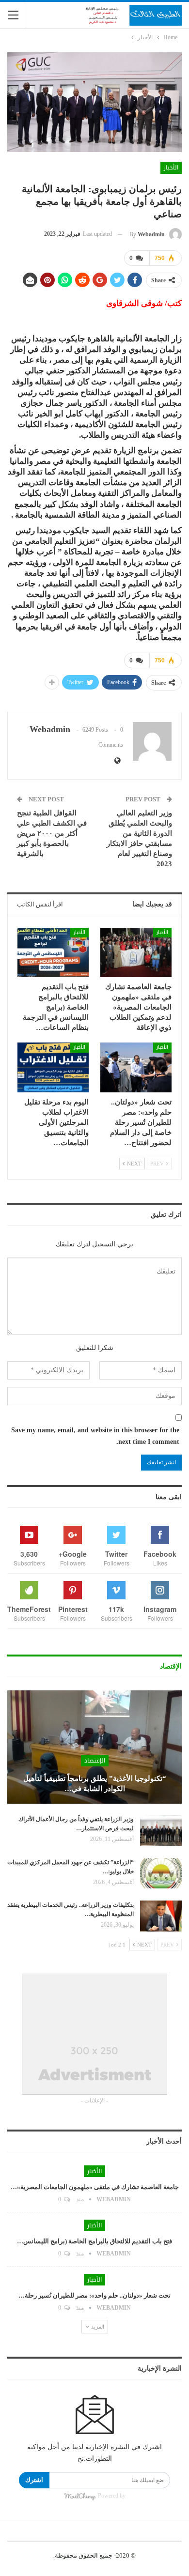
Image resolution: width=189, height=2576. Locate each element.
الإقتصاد (95, 1761)
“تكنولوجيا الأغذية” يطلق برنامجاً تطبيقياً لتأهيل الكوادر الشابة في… (95, 1784)
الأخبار (171, 168)
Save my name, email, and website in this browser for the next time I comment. (95, 1436)
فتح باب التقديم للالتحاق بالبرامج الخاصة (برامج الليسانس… (94, 2241)
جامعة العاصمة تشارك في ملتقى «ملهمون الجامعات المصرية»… (95, 2187)
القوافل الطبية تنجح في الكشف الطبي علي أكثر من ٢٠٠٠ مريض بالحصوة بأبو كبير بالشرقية (52, 833)
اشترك (34, 2480)
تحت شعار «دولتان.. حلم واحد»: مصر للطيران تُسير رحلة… (94, 2295)
